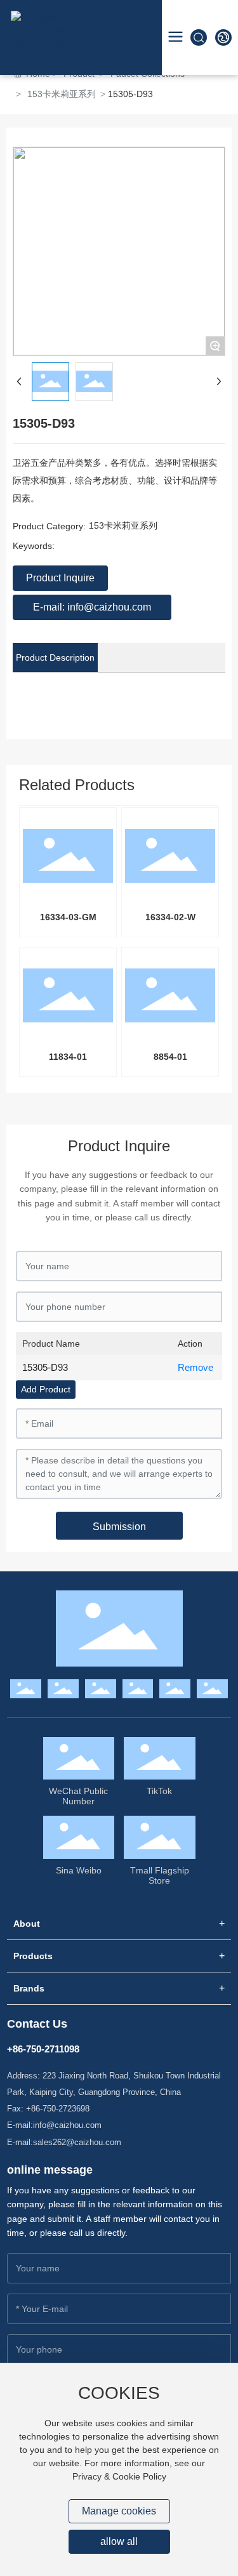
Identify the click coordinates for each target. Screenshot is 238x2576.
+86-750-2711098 (43, 2049)
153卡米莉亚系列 (62, 94)
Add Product (46, 1389)
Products (33, 1956)
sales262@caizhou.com (77, 2142)
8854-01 (170, 1057)
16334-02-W (170, 917)
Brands (29, 1988)
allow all (119, 2541)
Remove (195, 1367)
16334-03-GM (68, 917)
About (27, 1924)
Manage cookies (119, 2511)
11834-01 (68, 1057)
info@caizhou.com (67, 2125)
